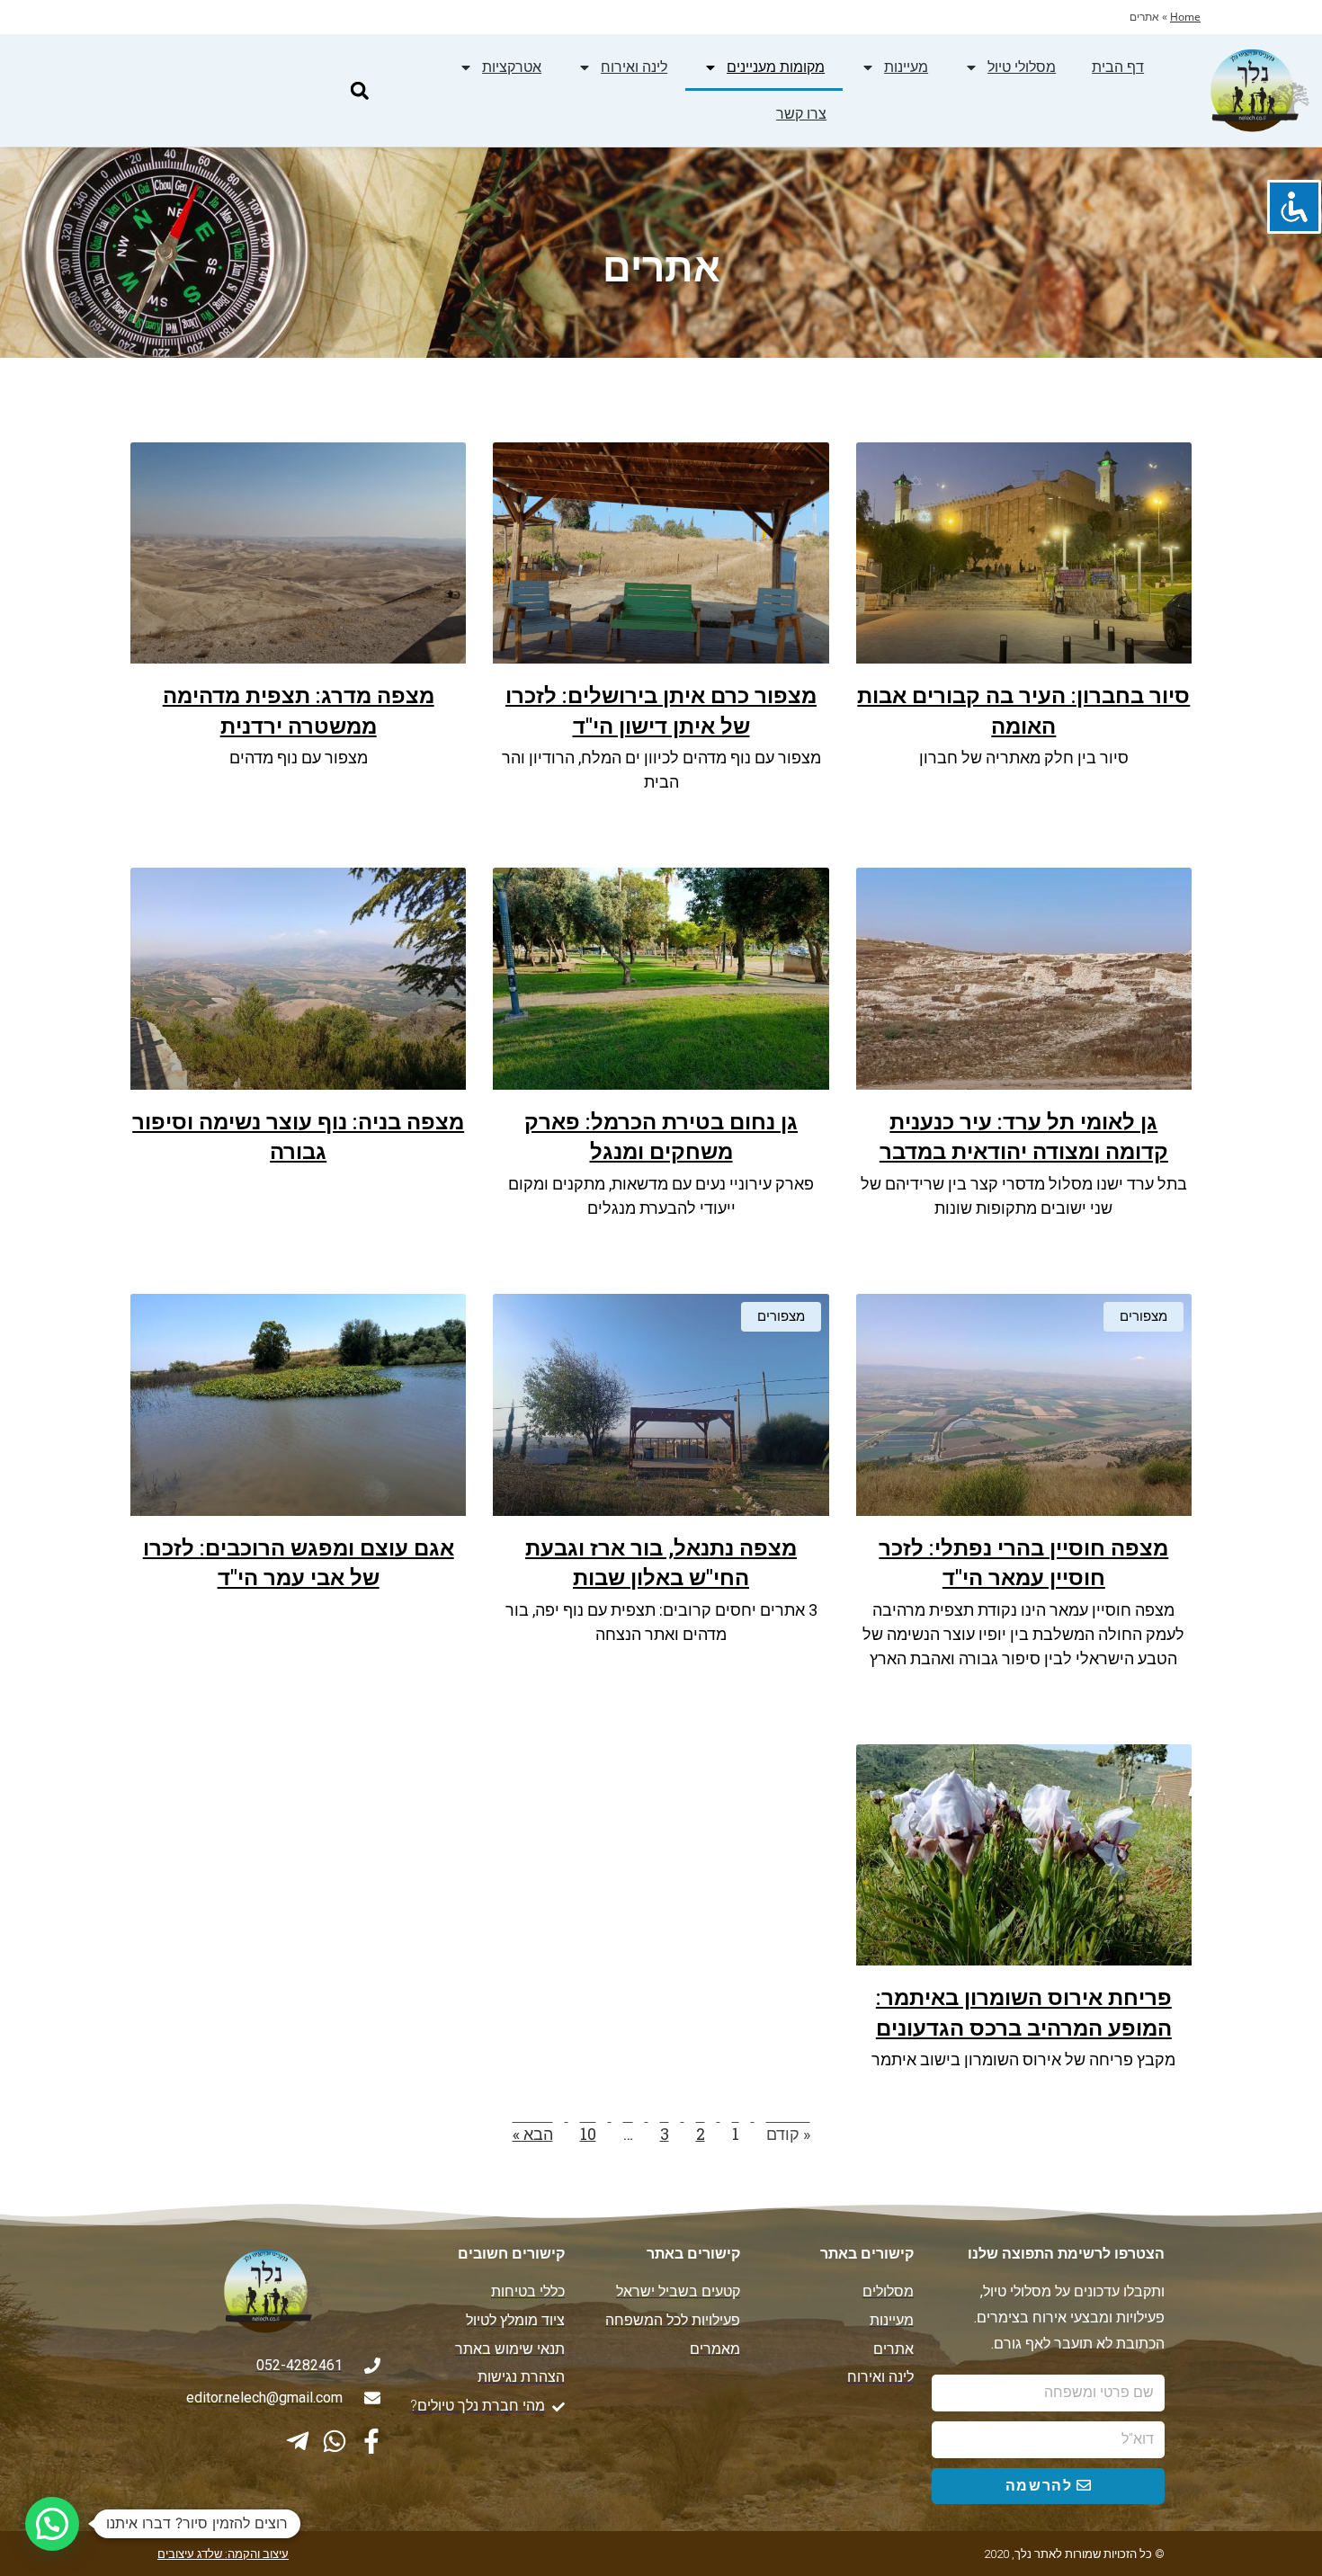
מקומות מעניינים (776, 67)
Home (1185, 17)
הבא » (533, 2134)
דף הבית (1118, 67)
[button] (359, 90)
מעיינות (906, 67)
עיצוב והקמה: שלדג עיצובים (223, 2554)
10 (588, 2134)
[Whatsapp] (335, 2441)
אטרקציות (512, 67)
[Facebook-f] (371, 2441)
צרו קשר (801, 114)
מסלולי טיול (1022, 67)
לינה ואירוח (634, 67)
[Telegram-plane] (298, 2441)
